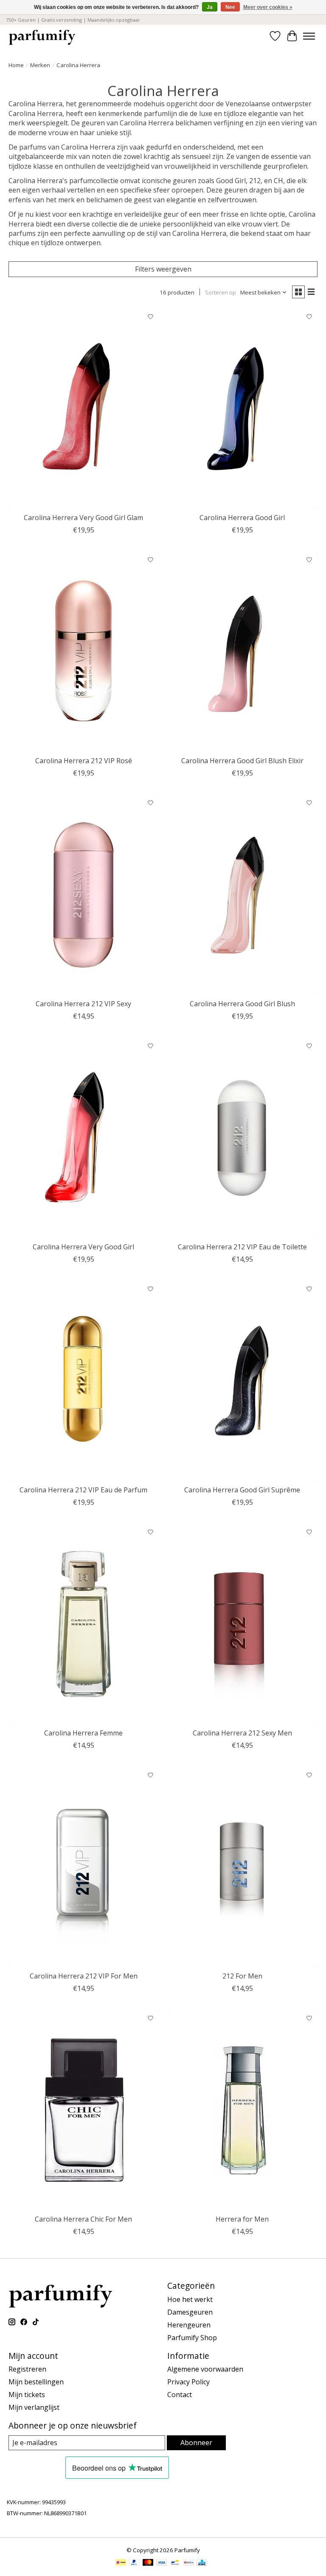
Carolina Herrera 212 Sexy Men (242, 1733)
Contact (180, 2395)
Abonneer (196, 2443)
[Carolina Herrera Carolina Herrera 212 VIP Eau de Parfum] (84, 1381)
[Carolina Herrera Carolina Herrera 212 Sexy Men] (242, 1624)
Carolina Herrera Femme (83, 1733)
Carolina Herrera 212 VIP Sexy (83, 1004)
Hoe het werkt (190, 2299)
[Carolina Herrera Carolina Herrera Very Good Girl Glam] (84, 409)
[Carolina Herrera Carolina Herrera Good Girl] (242, 409)
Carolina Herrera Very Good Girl (83, 1247)
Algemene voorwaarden (205, 2369)
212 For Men (242, 1976)
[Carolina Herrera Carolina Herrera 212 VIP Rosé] (84, 652)
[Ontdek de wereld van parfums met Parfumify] (42, 36)
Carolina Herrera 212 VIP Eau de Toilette (242, 1247)
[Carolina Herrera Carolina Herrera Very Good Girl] (84, 1138)
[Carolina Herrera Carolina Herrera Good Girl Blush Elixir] (242, 652)
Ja (210, 7)
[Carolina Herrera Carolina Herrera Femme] (84, 1624)
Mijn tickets (27, 2395)
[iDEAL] (121, 2563)
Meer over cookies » (268, 7)
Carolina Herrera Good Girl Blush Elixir (242, 761)
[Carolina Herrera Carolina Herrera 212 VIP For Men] (84, 1867)
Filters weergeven (163, 269)
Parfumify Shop (192, 2338)
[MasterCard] (148, 2563)
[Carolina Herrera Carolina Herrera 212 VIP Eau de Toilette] (242, 1138)
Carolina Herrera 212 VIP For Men (84, 1976)
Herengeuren (189, 2325)
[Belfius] (189, 2563)
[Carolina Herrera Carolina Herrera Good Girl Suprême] (242, 1381)
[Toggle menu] (309, 36)
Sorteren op (221, 292)
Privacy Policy (188, 2382)
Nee (230, 7)
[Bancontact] (175, 2563)
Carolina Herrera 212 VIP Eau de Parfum (83, 1490)
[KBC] (202, 2563)
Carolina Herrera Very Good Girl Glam (83, 518)
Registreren (27, 2369)
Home (16, 65)
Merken (40, 65)
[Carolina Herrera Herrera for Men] (242, 2110)
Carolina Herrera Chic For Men (83, 2219)
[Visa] (162, 2563)
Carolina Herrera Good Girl (242, 518)
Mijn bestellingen (36, 2382)
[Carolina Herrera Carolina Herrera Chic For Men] (84, 2110)
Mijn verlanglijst (34, 2407)
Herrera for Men (242, 2219)
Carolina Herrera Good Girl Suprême (242, 1490)
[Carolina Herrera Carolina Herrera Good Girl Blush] (242, 895)
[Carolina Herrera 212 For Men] (242, 1867)
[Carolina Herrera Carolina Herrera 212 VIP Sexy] (84, 895)
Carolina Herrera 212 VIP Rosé (84, 761)
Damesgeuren (190, 2312)
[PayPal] (134, 2563)
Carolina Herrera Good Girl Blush (242, 1004)
